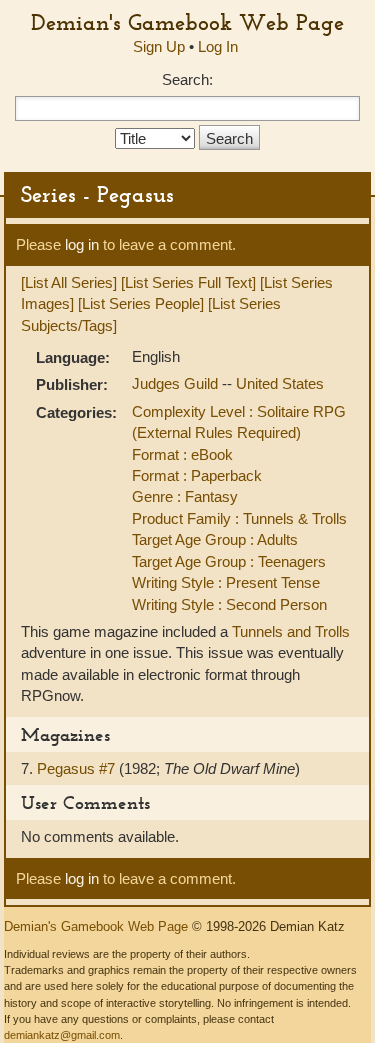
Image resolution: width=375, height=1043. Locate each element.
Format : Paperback (197, 475)
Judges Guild (177, 383)
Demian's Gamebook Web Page (187, 22)
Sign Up (159, 46)
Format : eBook (182, 454)
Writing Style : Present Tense (226, 582)
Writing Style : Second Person (229, 604)
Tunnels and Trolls (291, 631)
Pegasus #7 (78, 768)
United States (280, 383)
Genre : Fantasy (185, 496)
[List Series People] (141, 303)
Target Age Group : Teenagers (229, 561)
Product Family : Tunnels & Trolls (239, 518)
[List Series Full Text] (188, 282)
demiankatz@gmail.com (62, 1035)
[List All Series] (69, 282)
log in (82, 244)
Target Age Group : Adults (215, 539)
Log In (218, 46)
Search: (187, 79)
